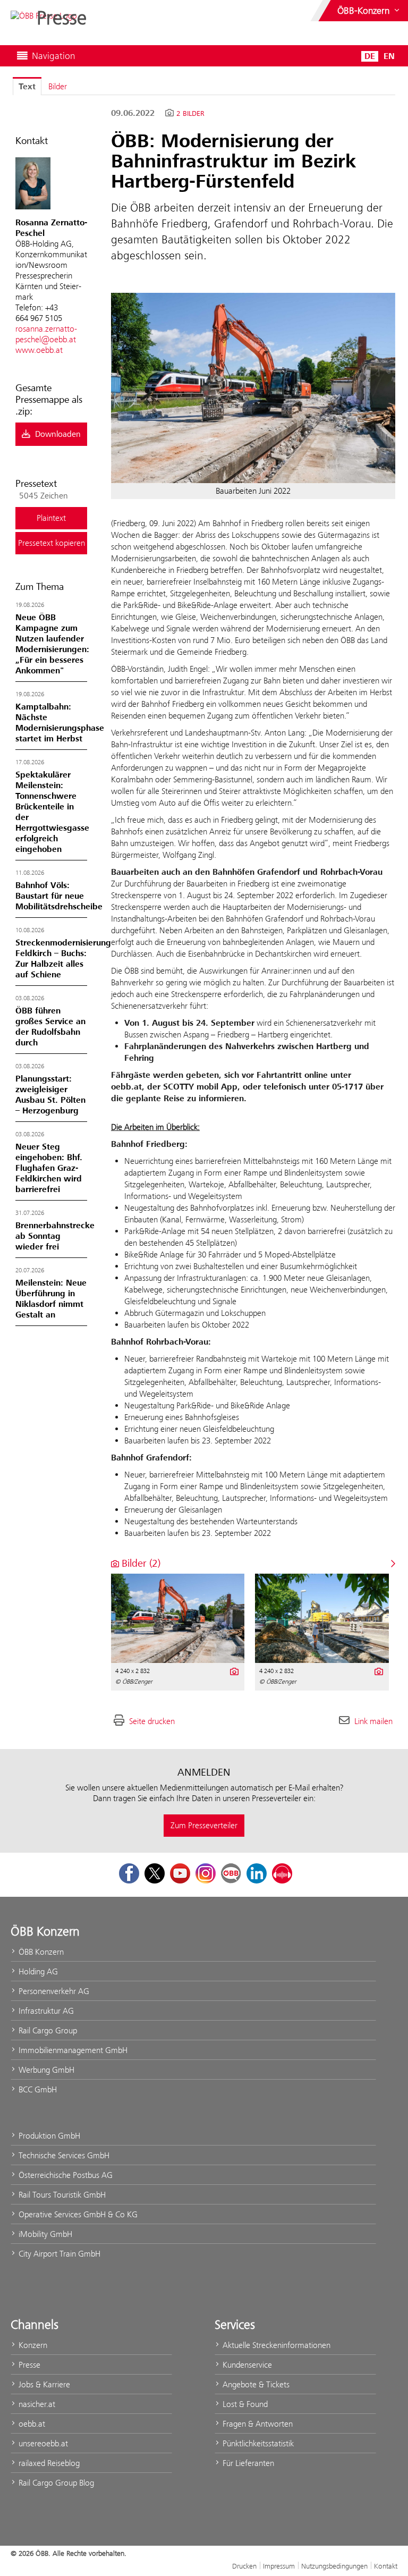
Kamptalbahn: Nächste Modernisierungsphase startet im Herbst (60, 723)
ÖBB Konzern (40, 1952)
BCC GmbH (37, 2089)
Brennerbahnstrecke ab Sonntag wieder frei (55, 1236)
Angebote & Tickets (255, 2384)
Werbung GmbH (45, 2070)
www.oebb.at (39, 350)
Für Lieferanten (247, 2463)
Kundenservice (246, 2365)
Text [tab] (27, 87)
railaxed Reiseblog (48, 2463)
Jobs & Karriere (43, 2384)
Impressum (279, 2566)
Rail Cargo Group (47, 2030)
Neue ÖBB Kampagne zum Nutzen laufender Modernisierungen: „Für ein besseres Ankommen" (52, 644)
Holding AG (37, 1971)
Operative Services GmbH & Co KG (77, 2214)
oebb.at (31, 2424)
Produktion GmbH (48, 2136)
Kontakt (386, 2566)
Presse (28, 2365)
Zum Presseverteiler (204, 1825)
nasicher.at (36, 2404)
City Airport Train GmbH (58, 2254)
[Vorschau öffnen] (253, 388)
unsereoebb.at (42, 2443)
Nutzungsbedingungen (334, 2566)
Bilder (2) (140, 1563)
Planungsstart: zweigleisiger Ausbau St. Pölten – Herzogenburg (50, 1095)
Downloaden (57, 434)
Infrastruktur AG (45, 2011)
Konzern (32, 2345)
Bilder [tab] (58, 86)
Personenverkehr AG (53, 1991)
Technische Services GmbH (63, 2155)
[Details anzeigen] (233, 1670)
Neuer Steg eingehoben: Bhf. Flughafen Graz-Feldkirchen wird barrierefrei (49, 1168)
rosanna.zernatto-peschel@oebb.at (46, 334)
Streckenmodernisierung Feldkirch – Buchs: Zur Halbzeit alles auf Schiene (63, 959)
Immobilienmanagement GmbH (72, 2050)
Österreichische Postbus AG (65, 2175)
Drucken (244, 2566)
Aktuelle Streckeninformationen (275, 2345)
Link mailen (373, 1721)
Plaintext (51, 518)
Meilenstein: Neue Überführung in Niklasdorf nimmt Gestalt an (51, 1299)
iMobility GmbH (44, 2234)
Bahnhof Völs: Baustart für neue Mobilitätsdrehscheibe (59, 896)
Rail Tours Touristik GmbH (61, 2195)
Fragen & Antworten (257, 2424)
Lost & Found (244, 2404)
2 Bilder (190, 114)
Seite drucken (152, 1721)
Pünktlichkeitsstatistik (257, 2443)
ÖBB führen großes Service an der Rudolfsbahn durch (50, 1027)
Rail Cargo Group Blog (55, 2483)
